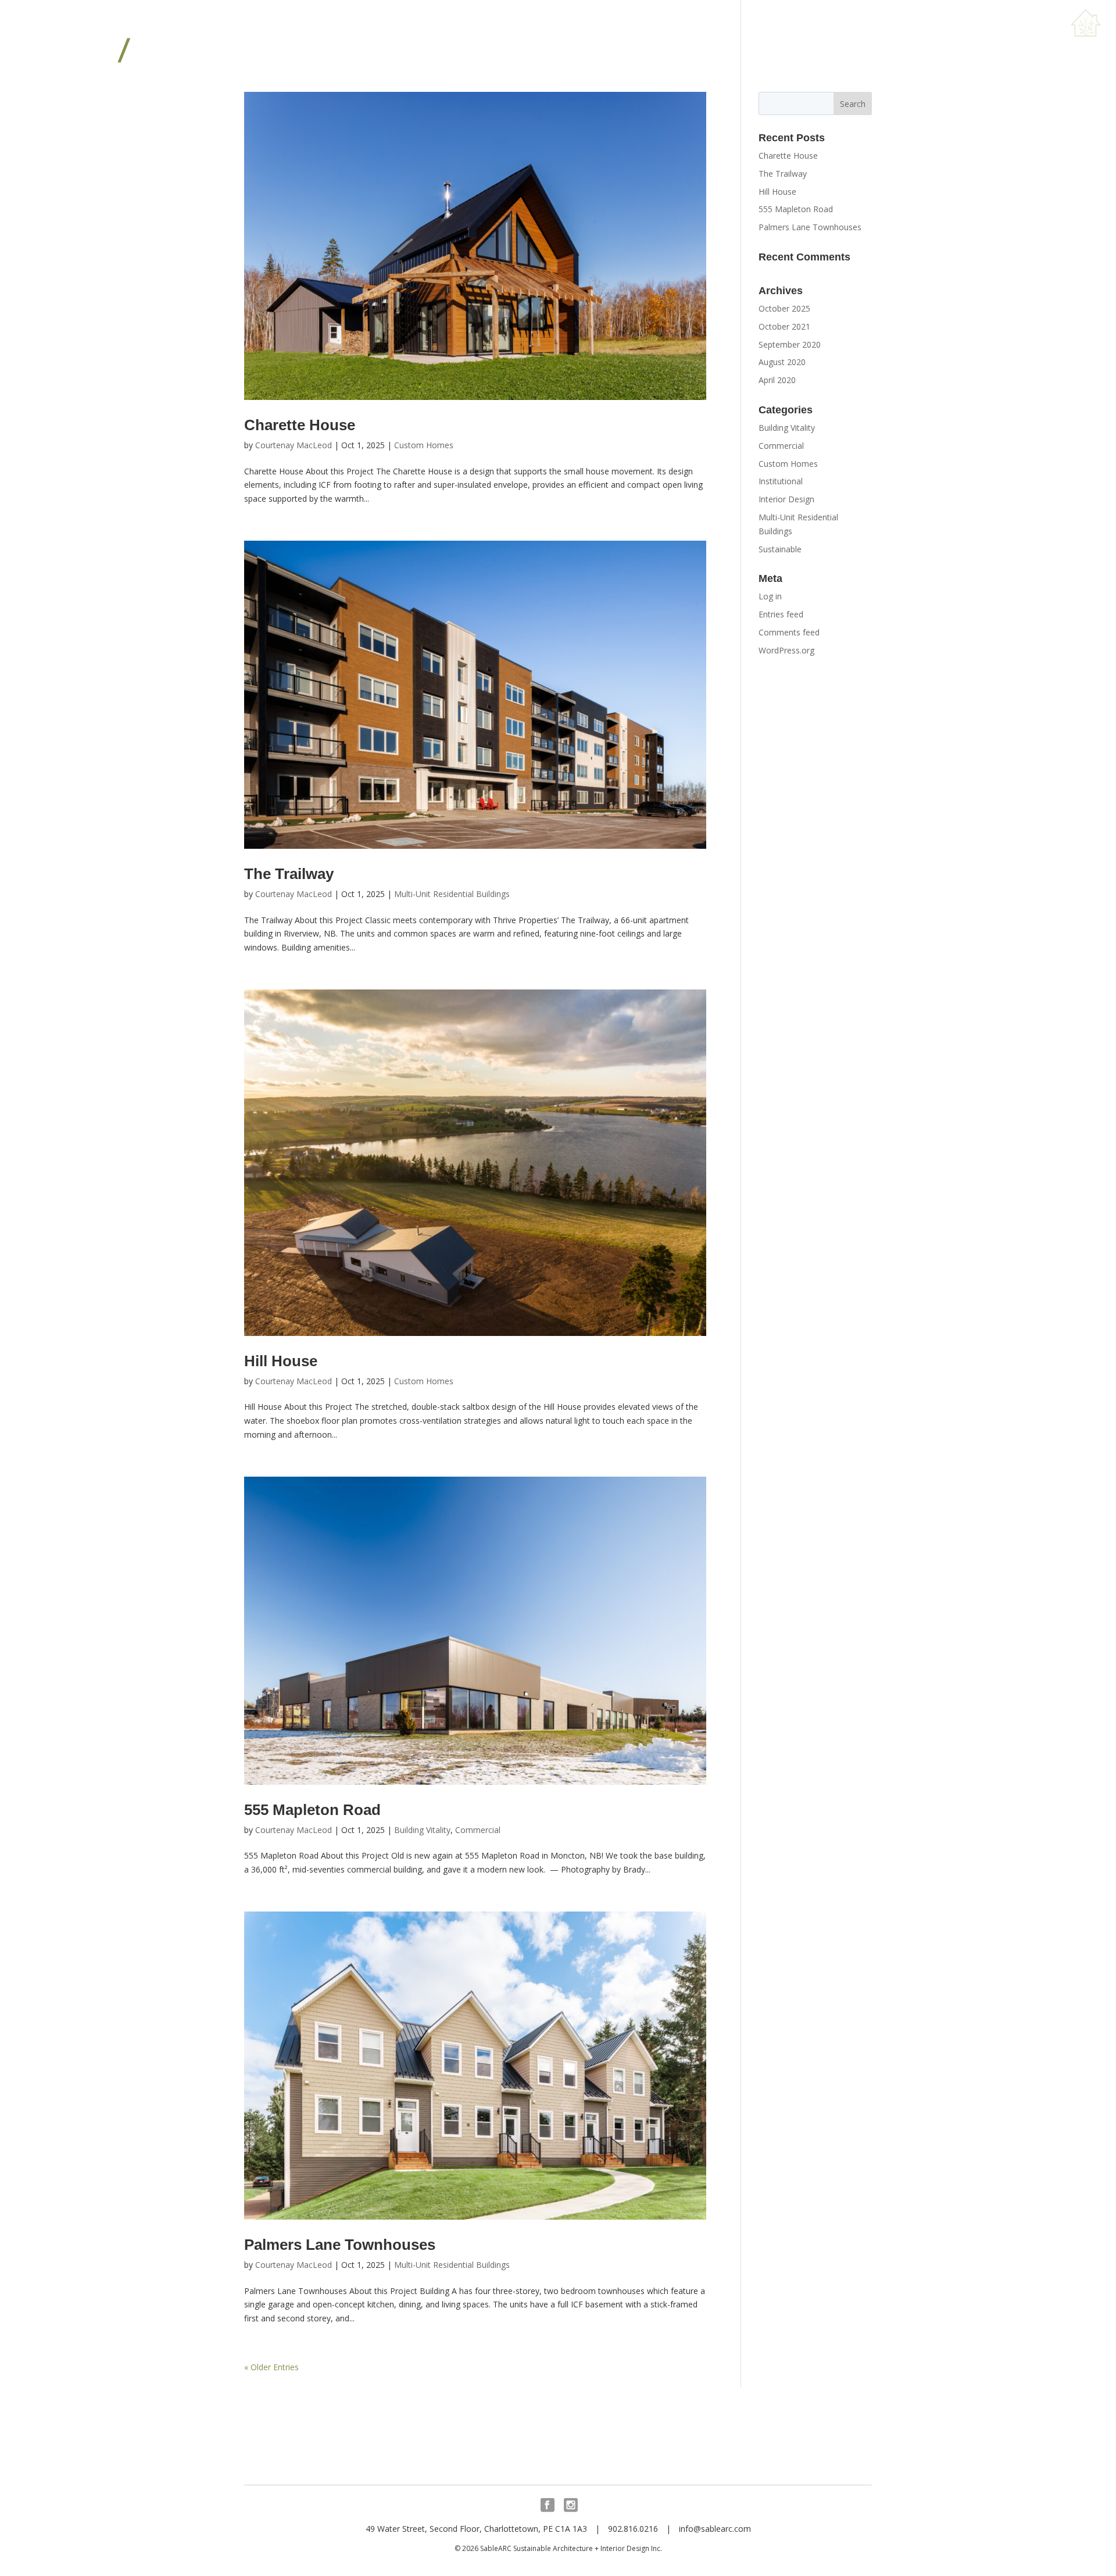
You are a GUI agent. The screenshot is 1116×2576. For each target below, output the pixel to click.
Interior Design (786, 499)
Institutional (781, 481)
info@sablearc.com (715, 2529)
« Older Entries (271, 2367)
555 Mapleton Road (312, 1810)
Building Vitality (422, 1830)
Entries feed (781, 614)
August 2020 (782, 362)
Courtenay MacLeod (294, 445)
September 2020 (790, 344)
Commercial (478, 1830)
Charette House (300, 425)
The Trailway (289, 874)
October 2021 (784, 326)
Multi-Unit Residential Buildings (452, 894)
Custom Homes (424, 445)
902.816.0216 (633, 2529)
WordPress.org (786, 650)
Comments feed (789, 632)
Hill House (281, 1361)
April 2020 (777, 380)
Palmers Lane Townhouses (340, 2245)
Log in (770, 596)
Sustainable (780, 549)
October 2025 (784, 308)
